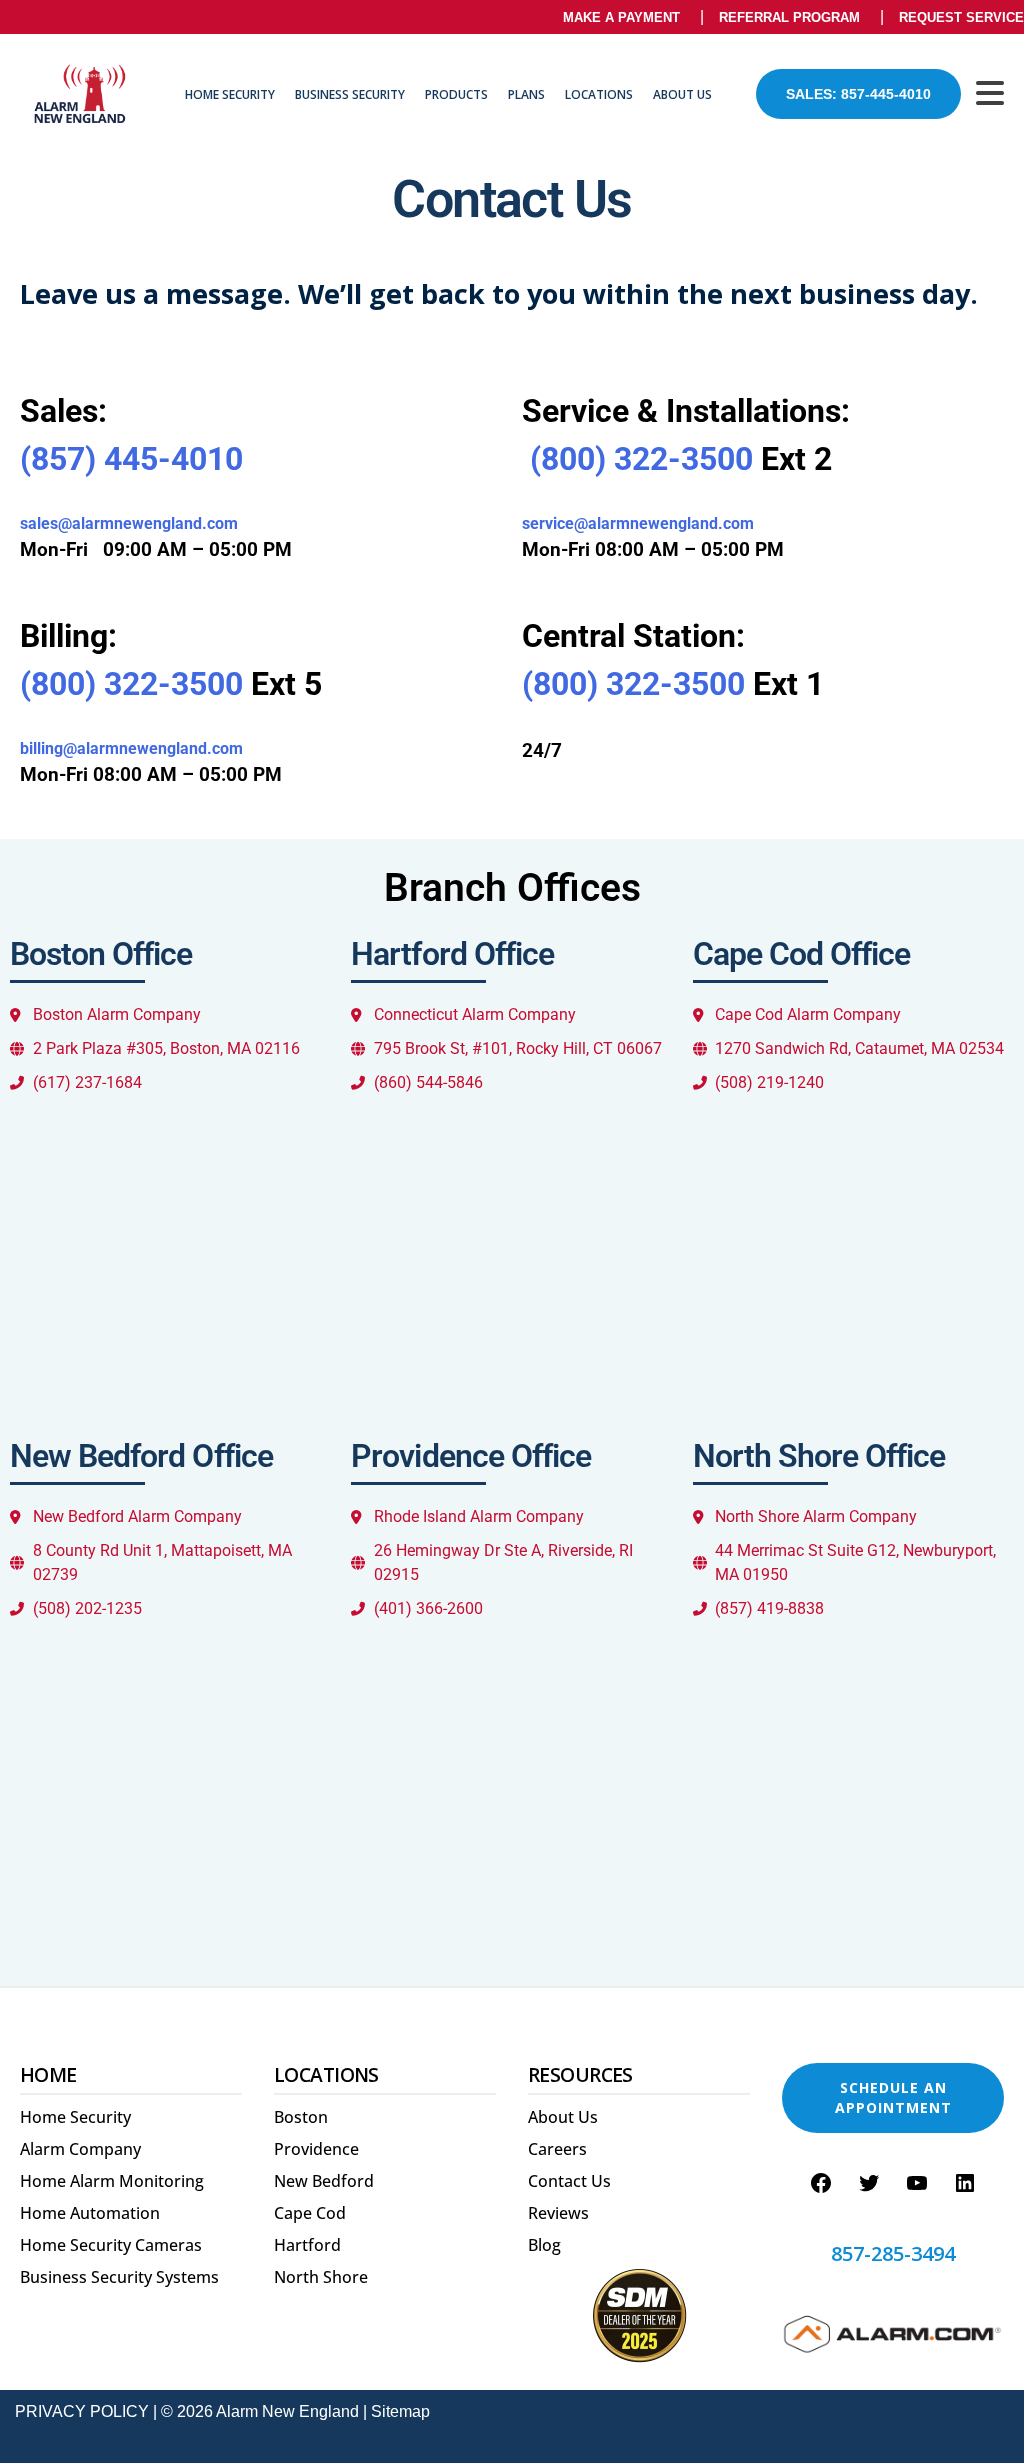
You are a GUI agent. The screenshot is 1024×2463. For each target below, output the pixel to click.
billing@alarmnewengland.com (131, 748)
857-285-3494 (893, 2254)
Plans (526, 94)
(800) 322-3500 (641, 459)
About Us (682, 94)
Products (456, 94)
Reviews (558, 2213)
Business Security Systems (119, 2277)
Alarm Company (80, 2149)
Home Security (230, 94)
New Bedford (324, 2181)
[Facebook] (821, 2183)
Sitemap (400, 2411)
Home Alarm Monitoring (112, 2181)
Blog (544, 2245)
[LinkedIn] (965, 2183)
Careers (557, 2149)
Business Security (350, 94)
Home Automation (90, 2213)
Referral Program (789, 17)
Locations (599, 94)
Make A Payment (621, 17)
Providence (316, 2149)
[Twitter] (869, 2183)
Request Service (961, 17)
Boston (301, 2117)
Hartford (307, 2245)
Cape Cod (310, 2213)
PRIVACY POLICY (82, 2411)
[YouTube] (917, 2183)
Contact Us (569, 2181)
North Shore (321, 2277)
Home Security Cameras (111, 2245)
